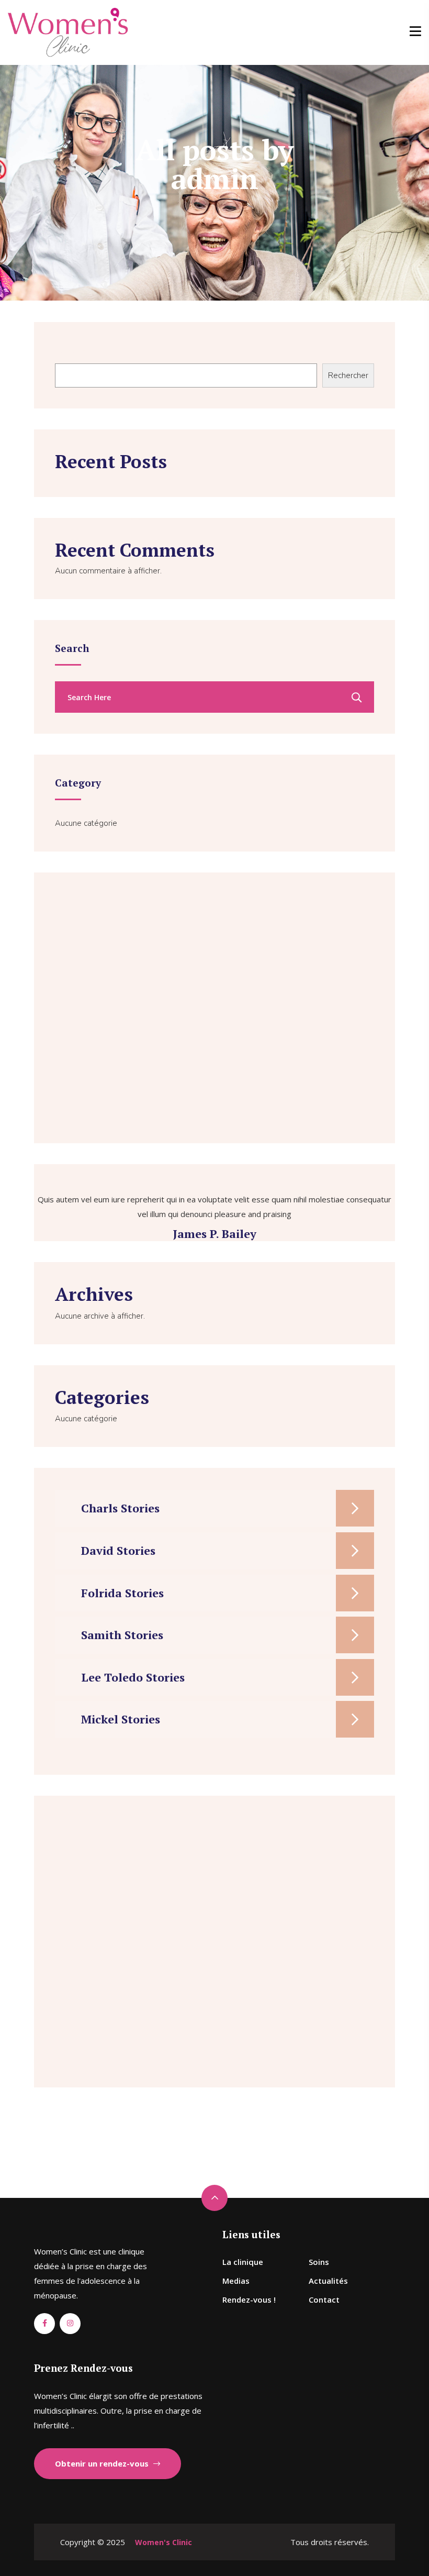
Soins (319, 2262)
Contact (324, 2299)
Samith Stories (122, 1635)
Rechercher (74, 352)
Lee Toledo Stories (133, 1677)
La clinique (243, 2262)
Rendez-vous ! (249, 2299)
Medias (236, 2281)
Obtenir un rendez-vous (103, 2463)
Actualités (328, 2281)
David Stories (118, 1550)
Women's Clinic (163, 2542)
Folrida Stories (122, 1593)
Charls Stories (120, 1508)
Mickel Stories (121, 1719)
